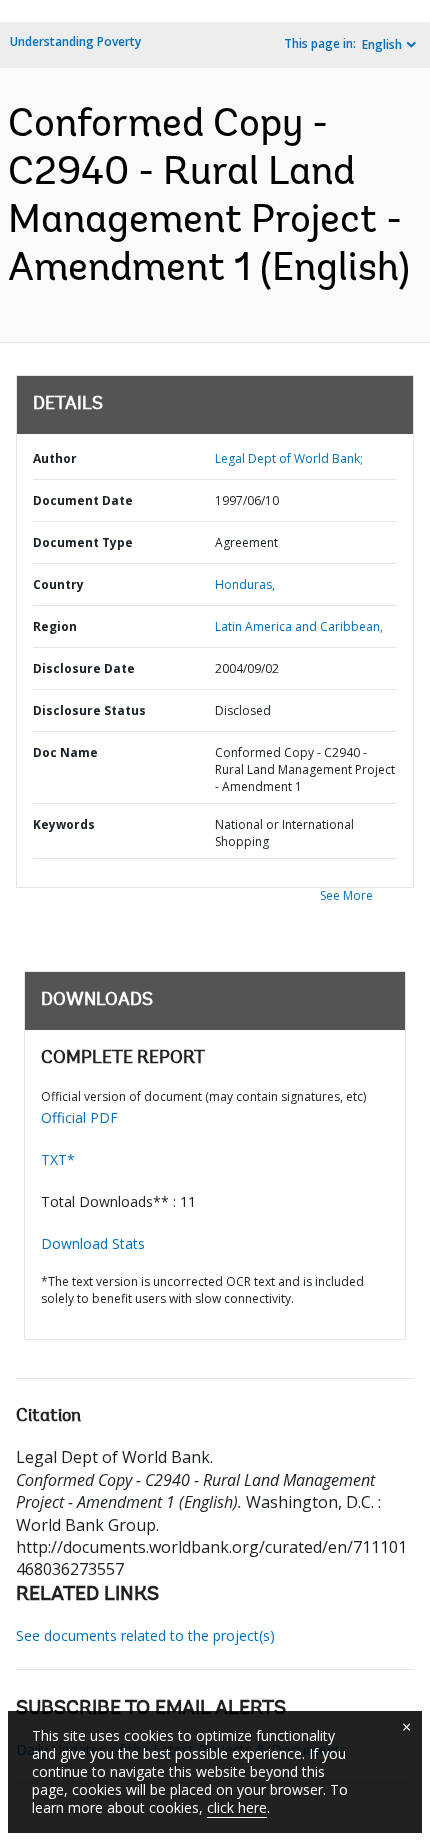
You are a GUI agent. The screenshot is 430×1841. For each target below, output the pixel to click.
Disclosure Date (84, 668)
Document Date (83, 500)
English (382, 44)
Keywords (64, 824)
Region (55, 626)
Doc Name (65, 752)
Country (58, 584)
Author (55, 458)
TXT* (58, 1159)
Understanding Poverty (75, 41)
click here (237, 1807)
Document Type (83, 542)
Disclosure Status (89, 710)
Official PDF (79, 1117)
